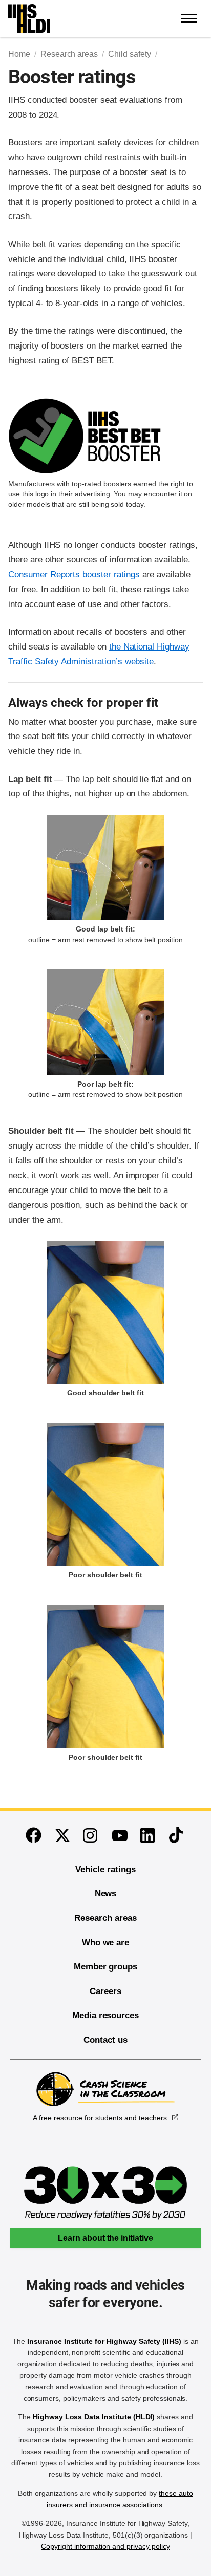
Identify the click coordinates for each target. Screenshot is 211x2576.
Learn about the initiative (105, 2238)
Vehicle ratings (105, 1869)
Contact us (105, 2040)
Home (19, 54)
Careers (105, 1991)
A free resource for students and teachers (100, 2118)
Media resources (105, 2015)
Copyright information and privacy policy (105, 2546)
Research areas (69, 54)
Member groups (105, 1967)
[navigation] (189, 18)
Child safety (129, 54)
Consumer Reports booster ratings (74, 575)
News (106, 1893)
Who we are (106, 1943)
